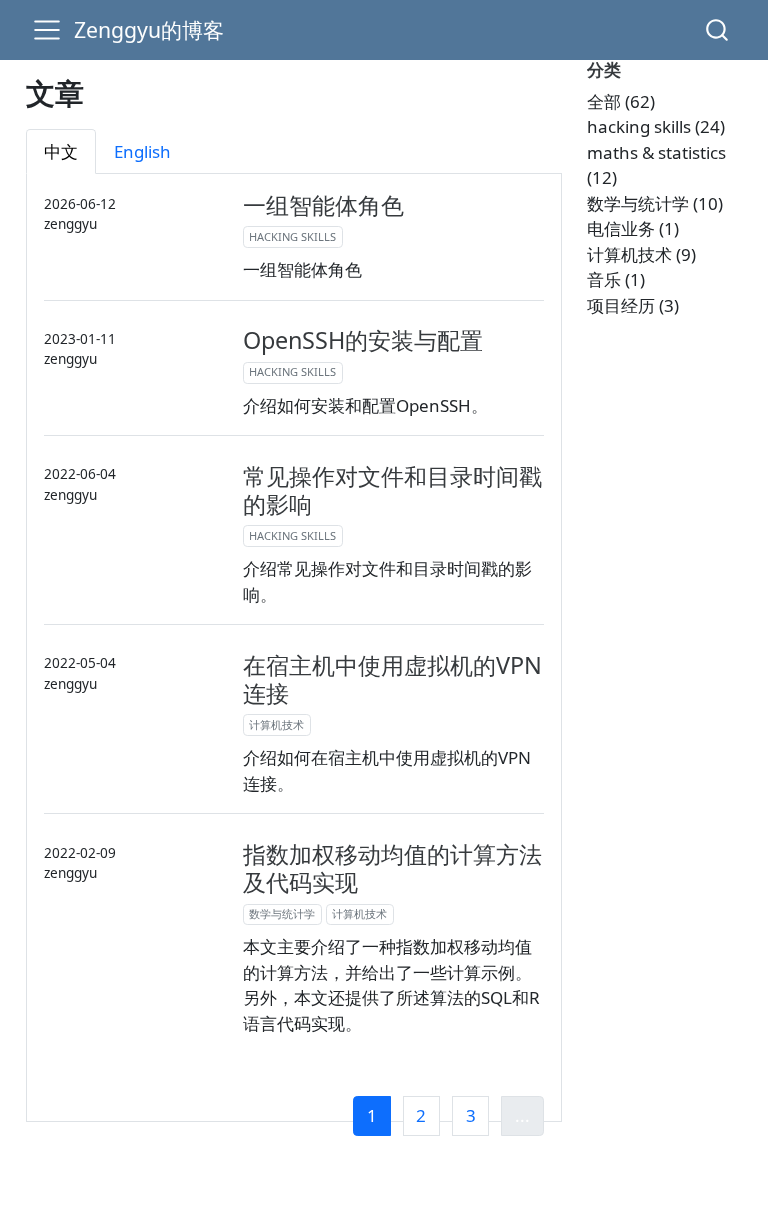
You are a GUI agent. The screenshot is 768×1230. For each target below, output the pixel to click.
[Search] (717, 29)
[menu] (47, 30)
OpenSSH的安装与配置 (363, 340)
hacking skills (292, 236)
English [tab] (142, 151)
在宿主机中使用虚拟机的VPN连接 (392, 679)
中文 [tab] (61, 151)
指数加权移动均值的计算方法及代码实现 (392, 868)
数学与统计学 (282, 913)
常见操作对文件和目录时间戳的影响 (392, 490)
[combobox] (718, 29)
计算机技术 (276, 724)
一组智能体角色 (323, 205)
